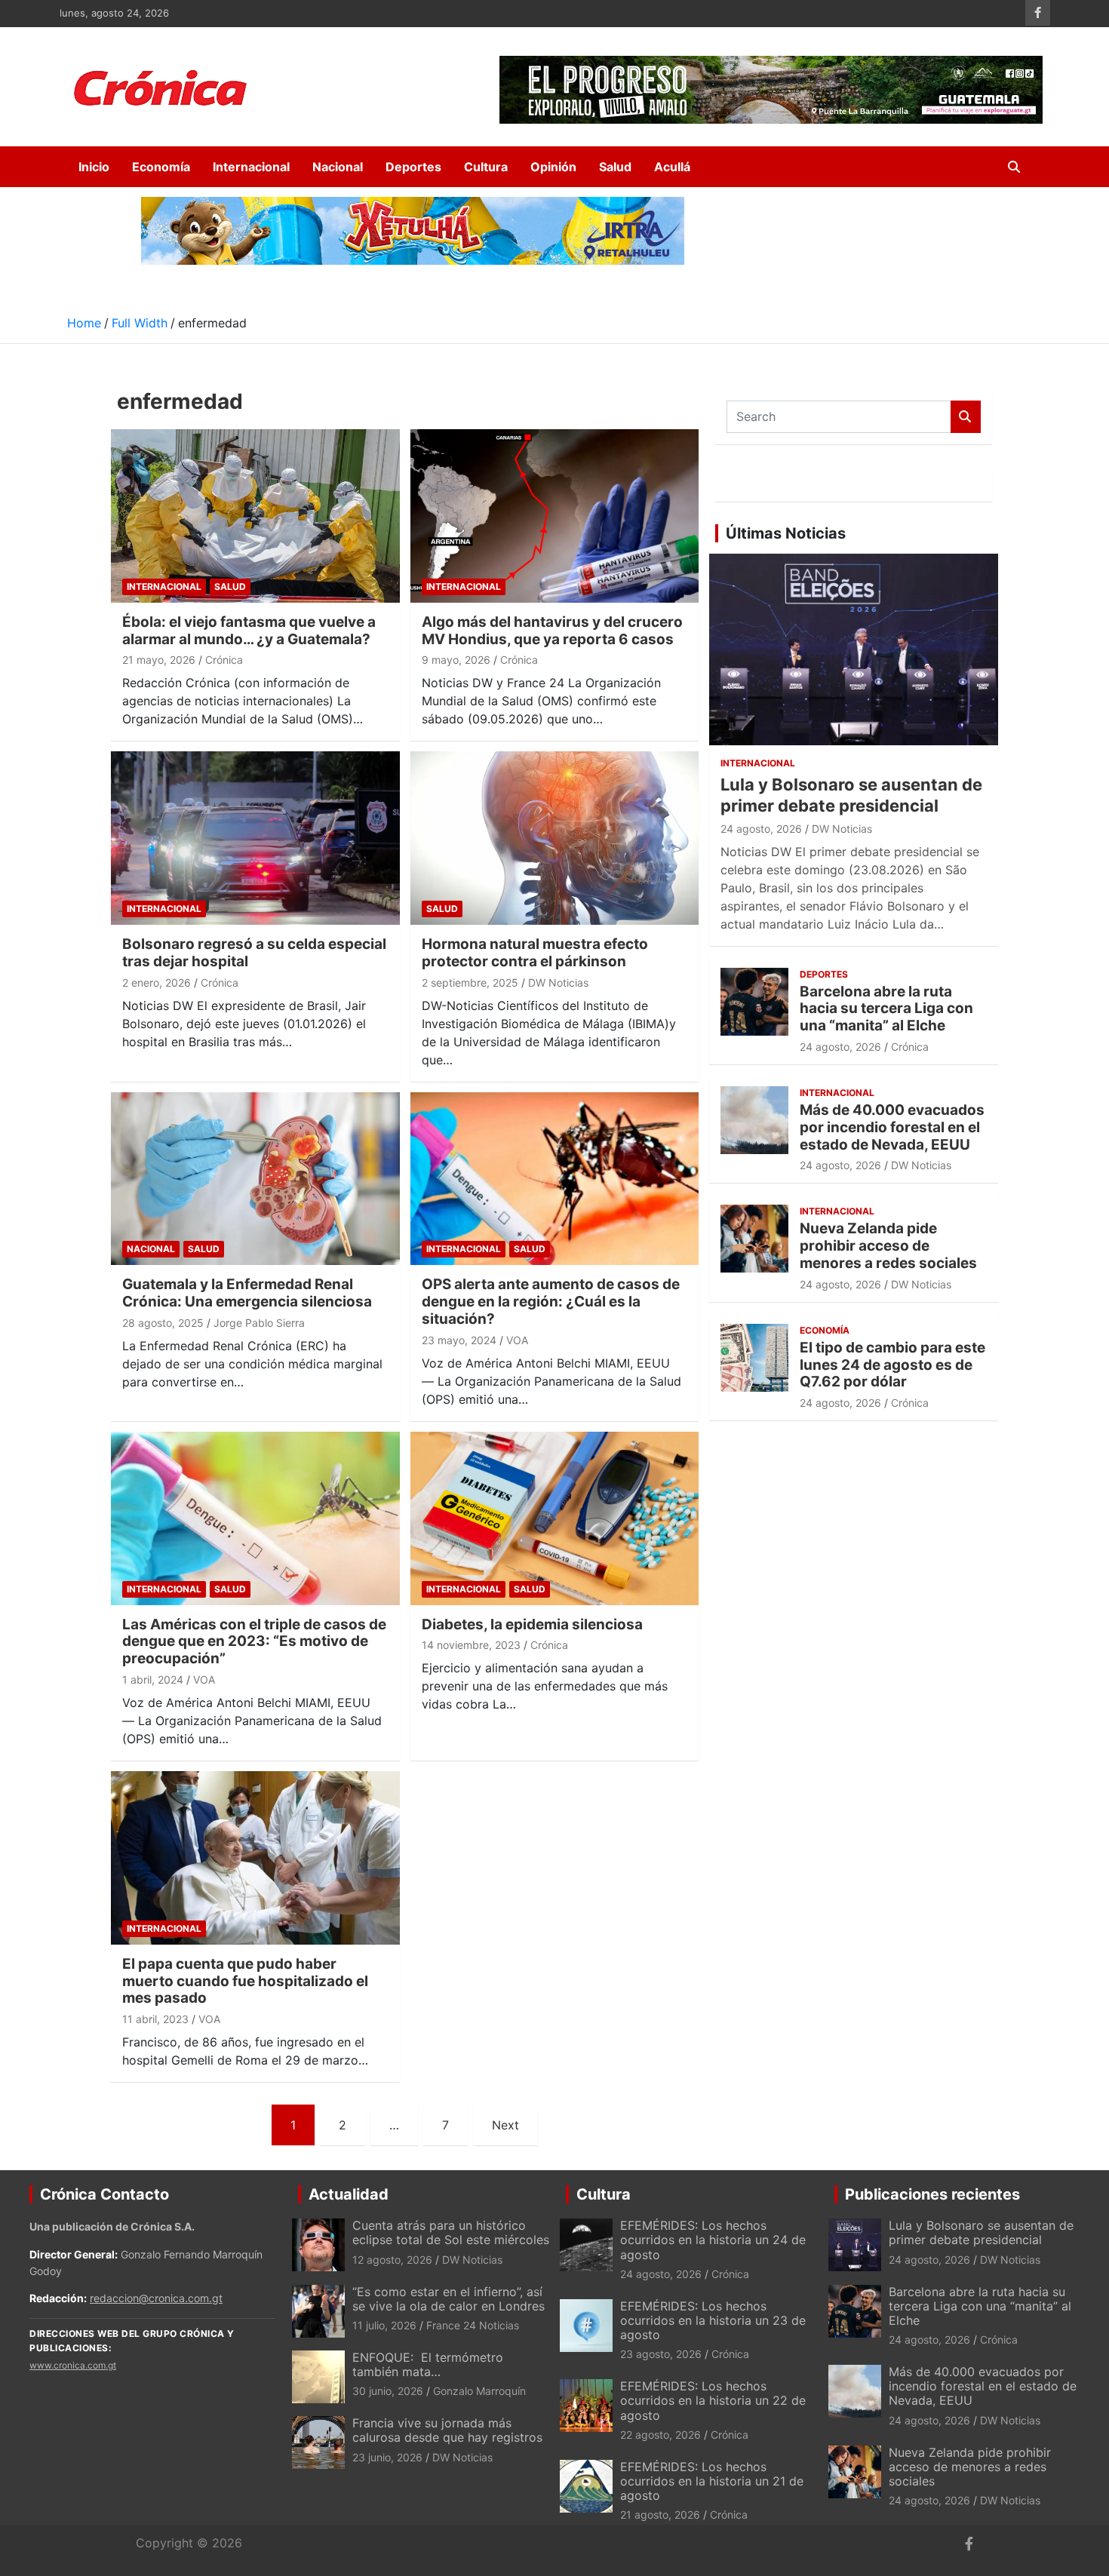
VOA (517, 1340)
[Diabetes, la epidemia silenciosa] (554, 1518)
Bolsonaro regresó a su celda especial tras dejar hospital (254, 953)
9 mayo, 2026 (456, 660)
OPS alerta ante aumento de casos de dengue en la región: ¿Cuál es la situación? (551, 1302)
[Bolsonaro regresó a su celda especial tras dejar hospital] (255, 838)
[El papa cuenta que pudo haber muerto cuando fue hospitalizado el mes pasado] (255, 1858)
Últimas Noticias (786, 533)
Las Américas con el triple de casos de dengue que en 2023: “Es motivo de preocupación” (254, 1642)
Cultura (486, 167)
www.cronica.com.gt (73, 2365)
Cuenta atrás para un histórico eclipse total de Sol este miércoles (451, 2232)
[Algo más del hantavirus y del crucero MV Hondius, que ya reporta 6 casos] (554, 516)
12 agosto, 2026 (392, 2260)
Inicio (94, 167)
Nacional (338, 167)
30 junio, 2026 (388, 2391)
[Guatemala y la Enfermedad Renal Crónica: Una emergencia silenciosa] (255, 1179)
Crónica (224, 660)
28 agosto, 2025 (163, 1323)
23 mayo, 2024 (459, 1340)
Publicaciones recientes (932, 2194)
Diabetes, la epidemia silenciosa (532, 1624)
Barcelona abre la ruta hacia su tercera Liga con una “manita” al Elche (886, 1009)
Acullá (672, 167)
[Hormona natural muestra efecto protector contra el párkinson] (554, 838)
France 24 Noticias (473, 2325)
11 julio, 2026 (384, 2325)
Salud (615, 167)
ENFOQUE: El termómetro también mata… (428, 2364)
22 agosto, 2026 (660, 2435)
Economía (161, 167)
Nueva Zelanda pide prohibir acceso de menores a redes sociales (888, 1246)
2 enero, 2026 (157, 983)
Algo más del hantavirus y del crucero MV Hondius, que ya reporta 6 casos (552, 631)
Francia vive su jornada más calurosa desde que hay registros (447, 2430)
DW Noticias (558, 983)
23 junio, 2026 (387, 2457)
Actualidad (349, 2194)
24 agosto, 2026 (761, 829)
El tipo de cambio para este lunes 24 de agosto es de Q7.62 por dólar (892, 1365)
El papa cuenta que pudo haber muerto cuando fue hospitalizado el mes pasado (245, 1981)
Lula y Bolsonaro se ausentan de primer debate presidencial (981, 2232)
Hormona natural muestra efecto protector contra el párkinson (535, 953)
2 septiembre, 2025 (470, 983)
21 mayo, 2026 (159, 660)
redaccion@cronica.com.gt (156, 2298)
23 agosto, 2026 (661, 2354)
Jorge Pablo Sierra (259, 1323)
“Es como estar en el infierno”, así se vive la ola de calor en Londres (449, 2299)
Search (966, 417)
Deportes (413, 167)
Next (505, 2125)
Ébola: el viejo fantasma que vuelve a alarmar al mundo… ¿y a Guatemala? (249, 631)
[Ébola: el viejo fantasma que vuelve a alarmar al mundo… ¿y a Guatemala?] (255, 516)
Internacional (251, 167)
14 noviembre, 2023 (471, 1645)
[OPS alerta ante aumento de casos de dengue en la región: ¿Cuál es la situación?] (554, 1179)
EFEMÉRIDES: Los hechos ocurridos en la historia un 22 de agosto (713, 2400)
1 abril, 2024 (153, 1679)
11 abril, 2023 (155, 2019)
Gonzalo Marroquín (479, 2391)
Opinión (553, 167)
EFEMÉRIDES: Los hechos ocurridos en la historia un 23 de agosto (713, 2320)
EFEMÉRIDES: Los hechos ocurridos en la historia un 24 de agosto (713, 2240)
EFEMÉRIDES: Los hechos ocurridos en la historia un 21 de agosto (712, 2481)
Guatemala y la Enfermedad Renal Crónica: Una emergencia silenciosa (247, 1293)
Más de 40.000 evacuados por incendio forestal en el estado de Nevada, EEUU (892, 1127)
